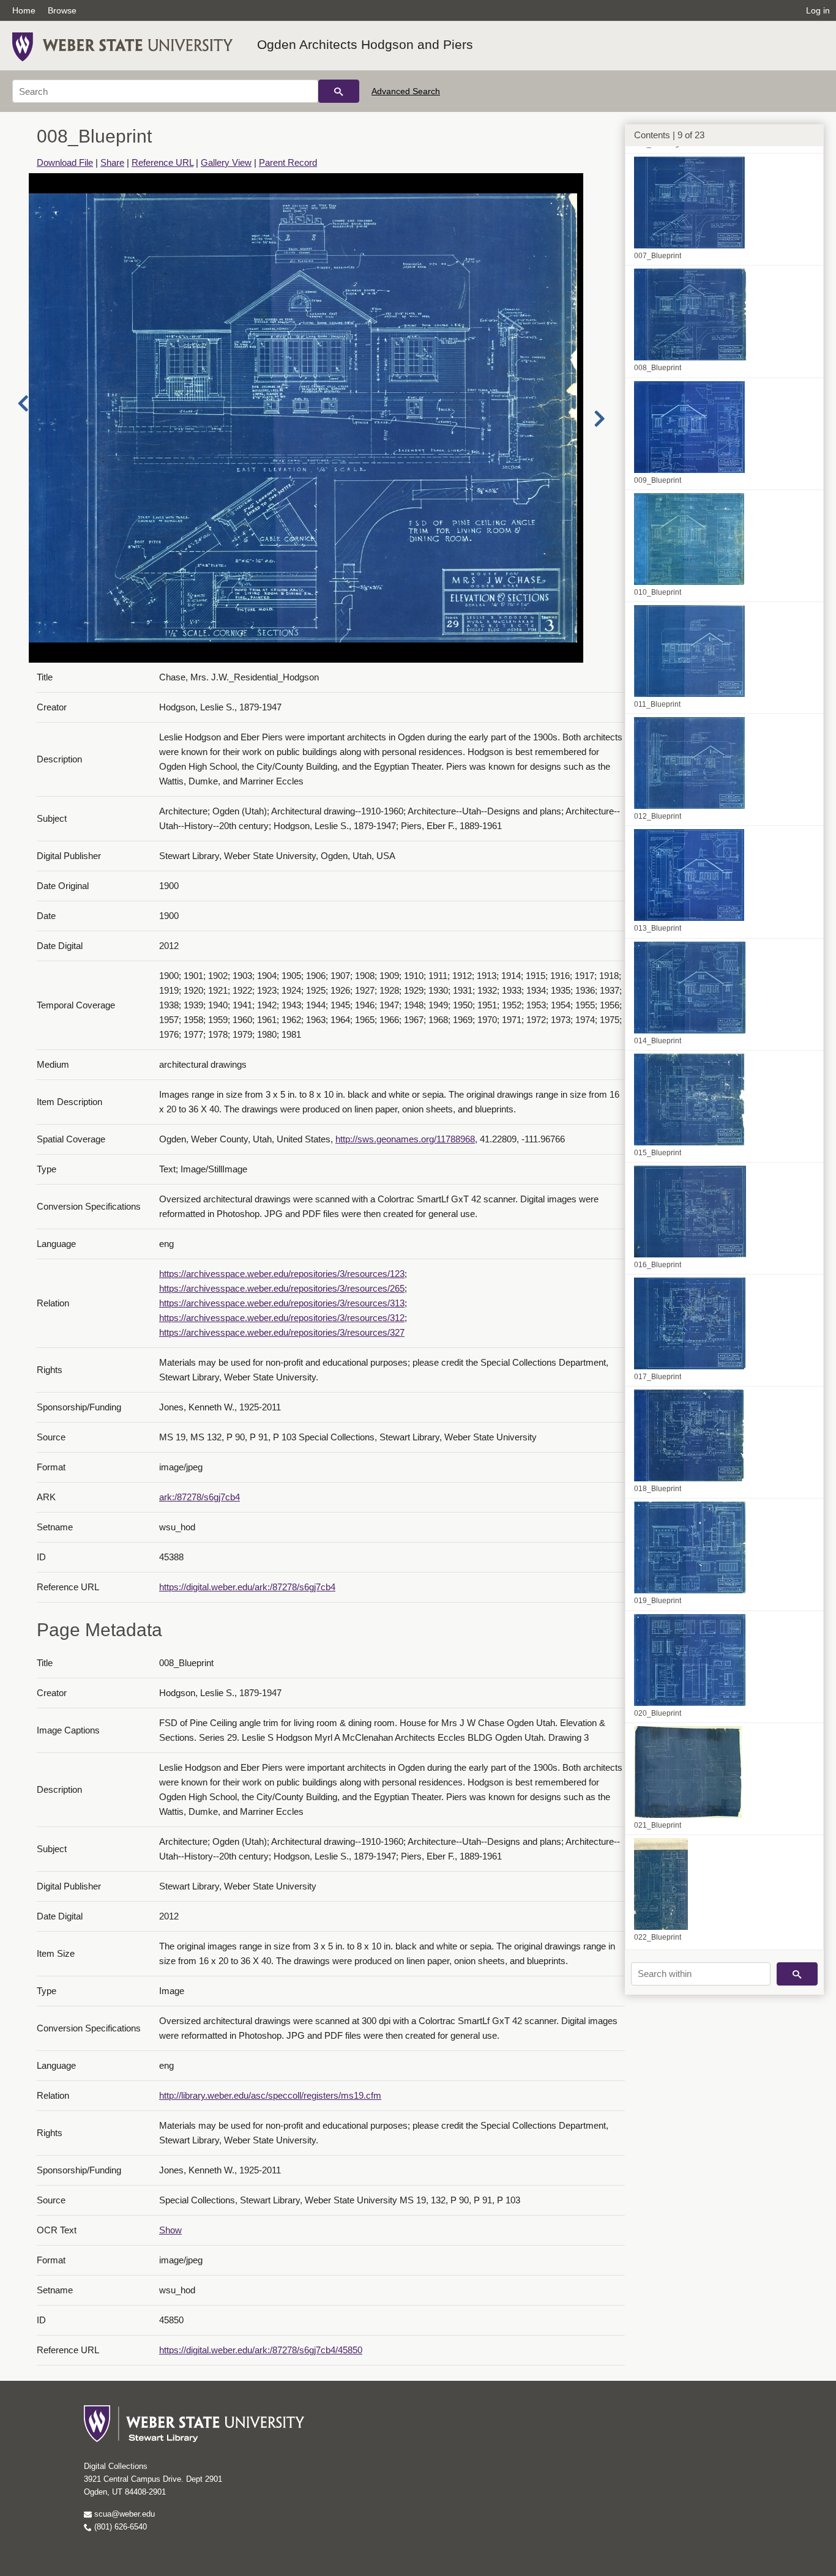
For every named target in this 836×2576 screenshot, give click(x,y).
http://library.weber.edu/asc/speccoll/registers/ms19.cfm (270, 2095)
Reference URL (162, 162)
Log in (818, 10)
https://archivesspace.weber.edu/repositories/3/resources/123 (282, 1274)
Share (112, 162)
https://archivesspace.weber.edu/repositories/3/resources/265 (282, 1288)
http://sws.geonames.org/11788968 (405, 1139)
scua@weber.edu (123, 2514)
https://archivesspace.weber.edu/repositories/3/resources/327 (282, 1332)
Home (24, 10)
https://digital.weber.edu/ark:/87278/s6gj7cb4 (247, 1587)
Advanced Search (406, 91)
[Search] (339, 91)
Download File (65, 162)
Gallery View (226, 162)
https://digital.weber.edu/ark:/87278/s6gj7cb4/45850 (261, 2350)
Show (170, 2230)
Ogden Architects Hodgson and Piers (365, 44)
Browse (62, 10)
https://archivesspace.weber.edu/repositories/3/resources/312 (282, 1318)
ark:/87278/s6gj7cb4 (200, 1497)
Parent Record (288, 162)
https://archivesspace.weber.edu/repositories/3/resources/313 (282, 1303)
